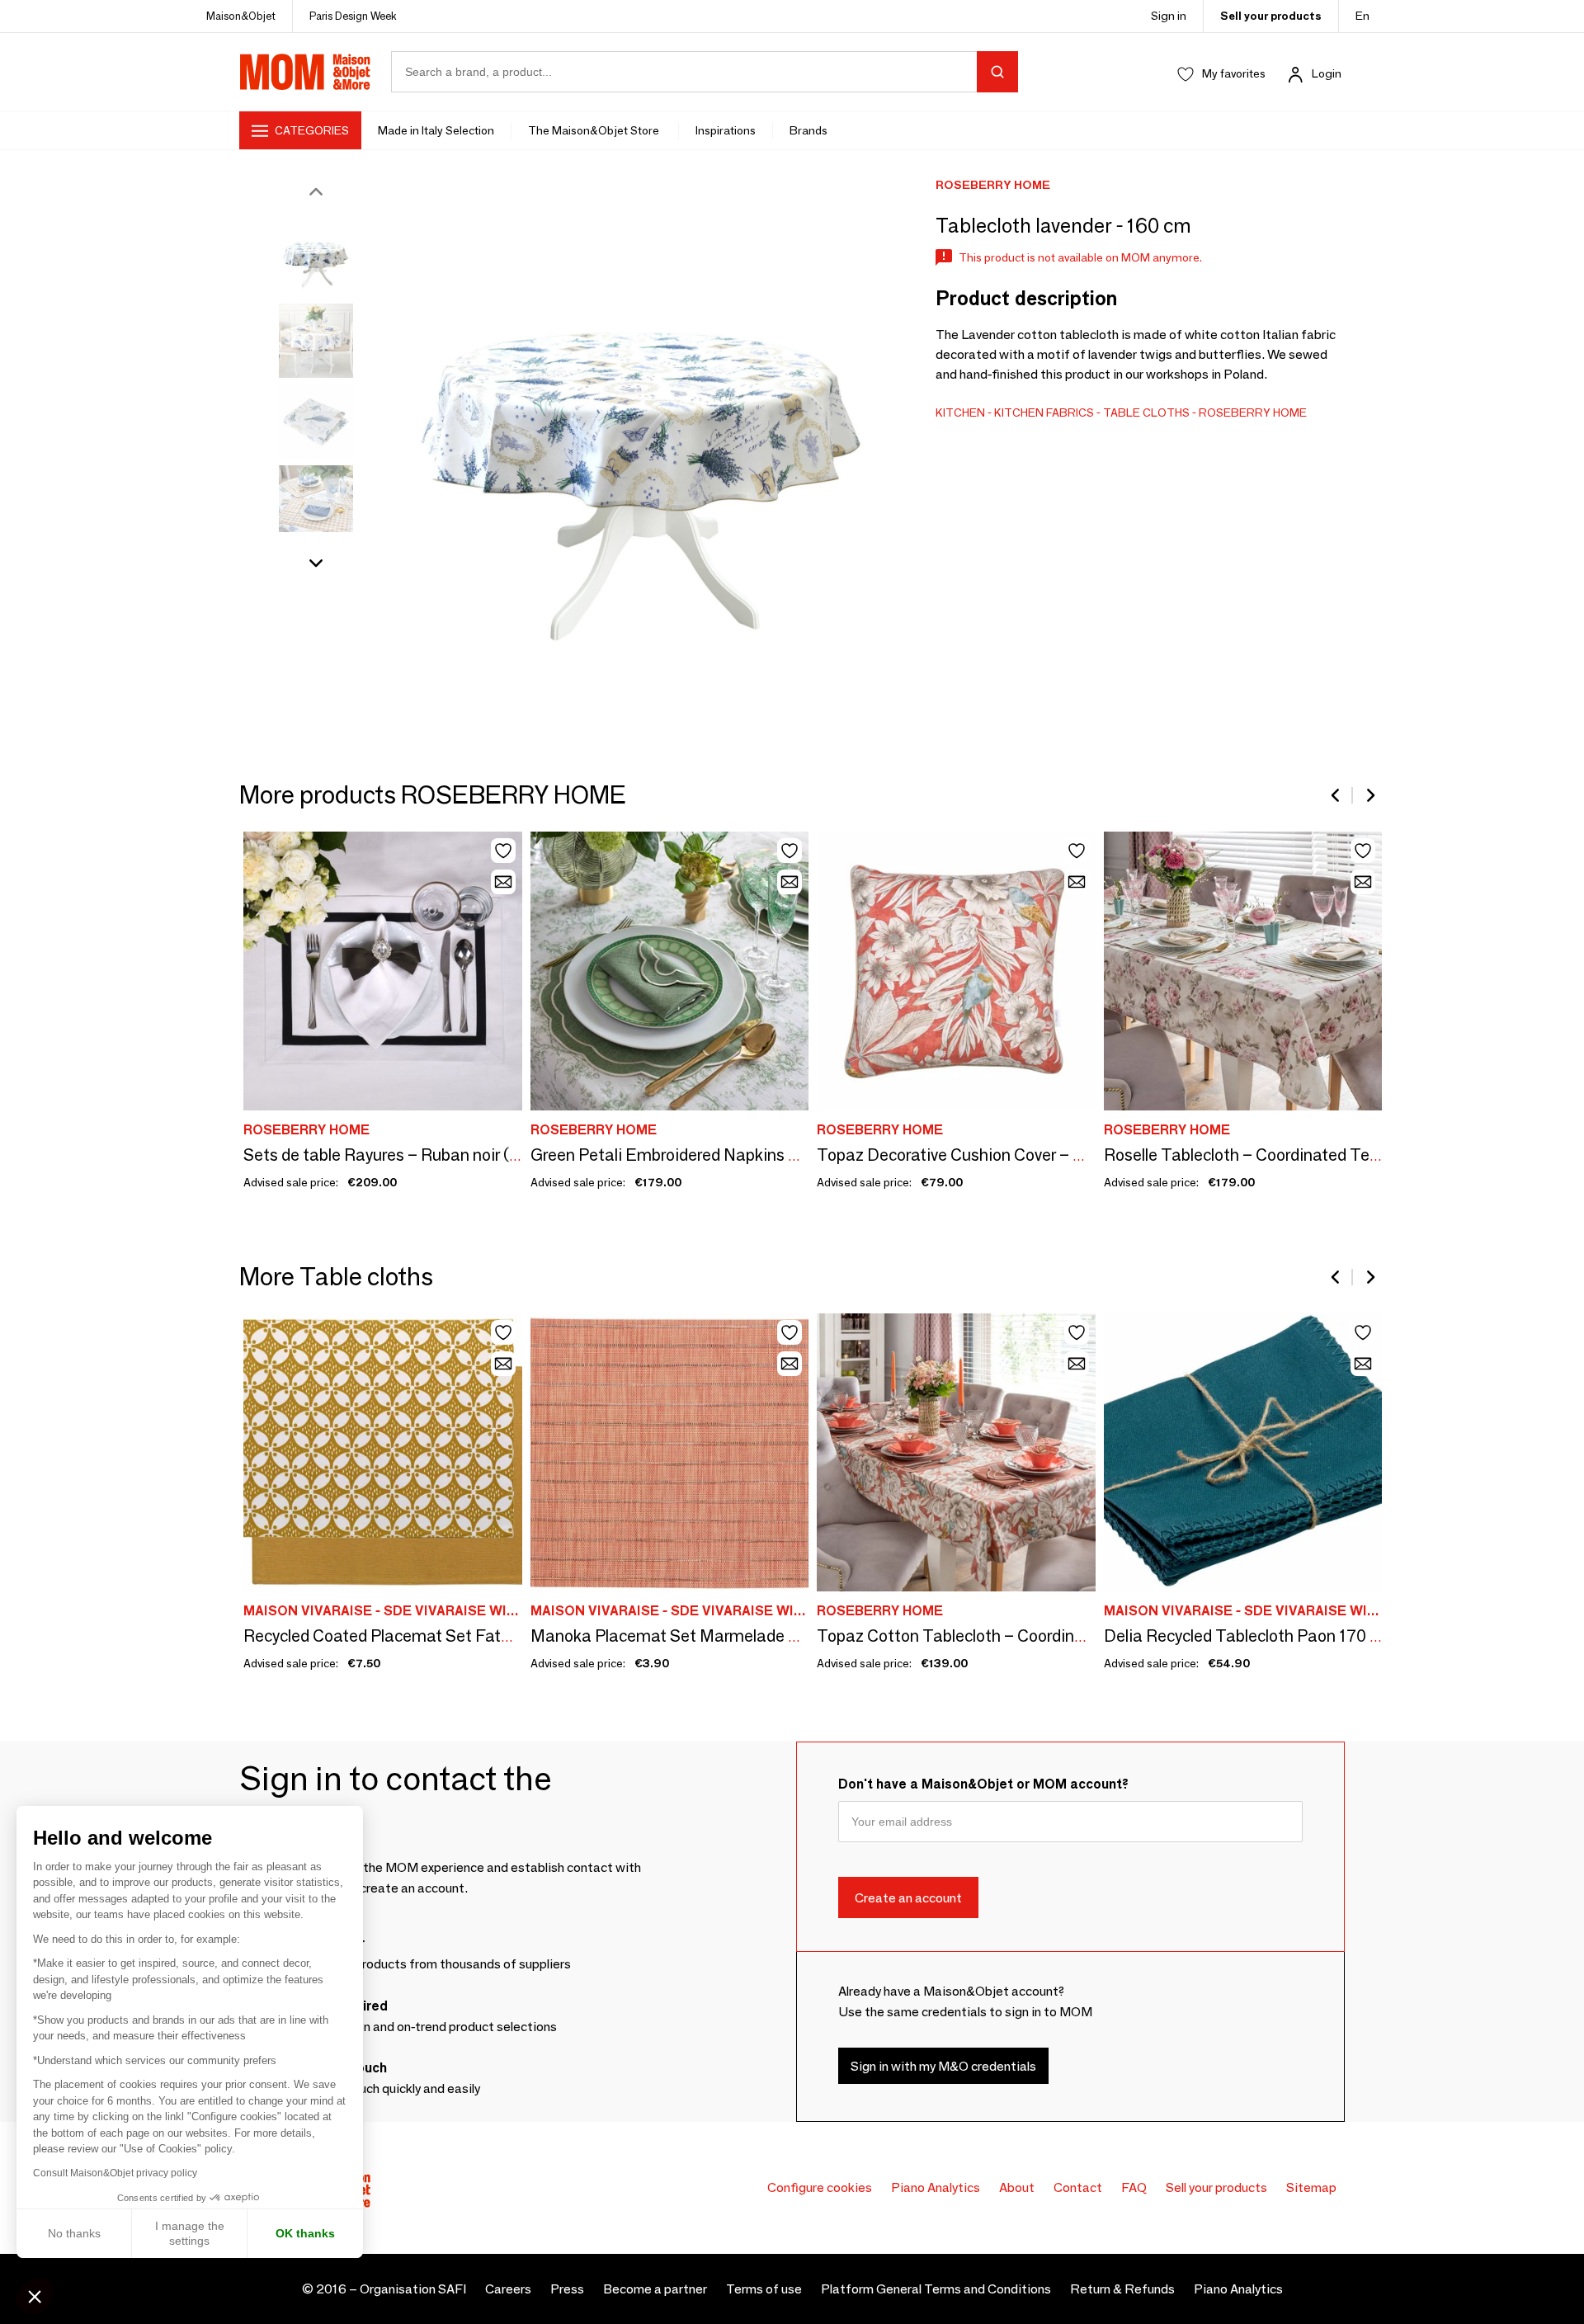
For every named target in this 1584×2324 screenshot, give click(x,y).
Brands (808, 130)
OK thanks (305, 2233)
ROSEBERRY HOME (1253, 412)
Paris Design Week (353, 16)
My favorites (1234, 73)
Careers (508, 2289)
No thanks (74, 2233)
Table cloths (1146, 412)
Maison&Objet (241, 16)
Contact (1078, 2187)
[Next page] (1369, 795)
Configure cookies (820, 2187)
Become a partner (655, 2289)
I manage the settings (190, 2233)
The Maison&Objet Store (595, 130)
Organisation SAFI (413, 2289)
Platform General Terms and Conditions (936, 2289)
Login (1327, 73)
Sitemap (1311, 2187)
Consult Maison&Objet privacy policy (115, 2173)
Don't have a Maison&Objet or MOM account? (983, 1784)
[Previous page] (1336, 795)
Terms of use (764, 2289)
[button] (35, 2296)
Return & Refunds (1122, 2289)
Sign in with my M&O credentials (943, 2065)
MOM (305, 72)
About (1017, 2187)
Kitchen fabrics (1044, 412)
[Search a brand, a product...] (997, 72)
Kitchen (960, 412)
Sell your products (1271, 16)
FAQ (1134, 2187)
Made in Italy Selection (436, 130)
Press (567, 2289)
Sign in (1169, 16)
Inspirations (726, 130)
